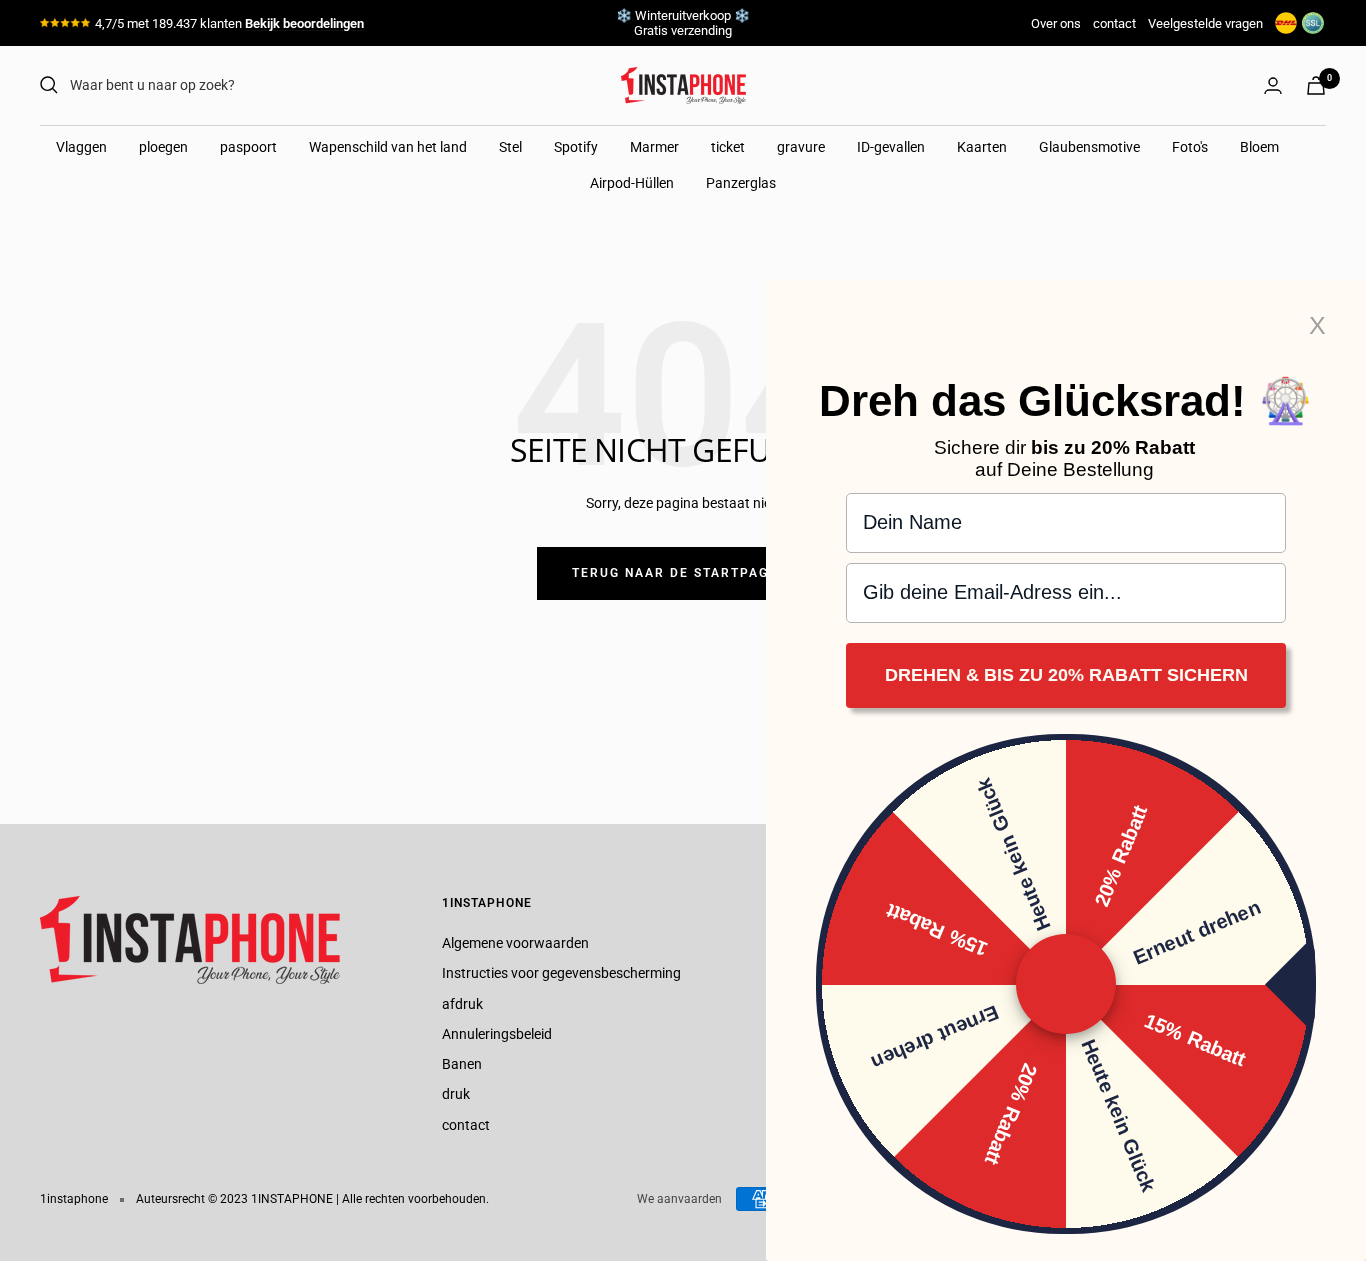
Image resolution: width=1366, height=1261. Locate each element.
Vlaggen (81, 147)
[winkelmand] (1316, 85)
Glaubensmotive (1089, 147)
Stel (510, 147)
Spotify (576, 147)
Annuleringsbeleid (497, 1034)
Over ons (1056, 23)
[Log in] (1273, 85)
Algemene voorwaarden (515, 943)
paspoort (248, 147)
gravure (801, 147)
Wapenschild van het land (388, 147)
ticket (728, 147)
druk (456, 1094)
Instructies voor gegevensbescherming (561, 973)
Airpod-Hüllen (632, 183)
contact (1114, 23)
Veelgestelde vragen (1205, 23)
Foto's (1190, 147)
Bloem (1259, 147)
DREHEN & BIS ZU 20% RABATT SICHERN (1066, 676)
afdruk (462, 1004)
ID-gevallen (891, 147)
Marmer (654, 147)
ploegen (163, 147)
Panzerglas (741, 183)
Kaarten (982, 147)
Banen (462, 1064)
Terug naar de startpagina (683, 573)
